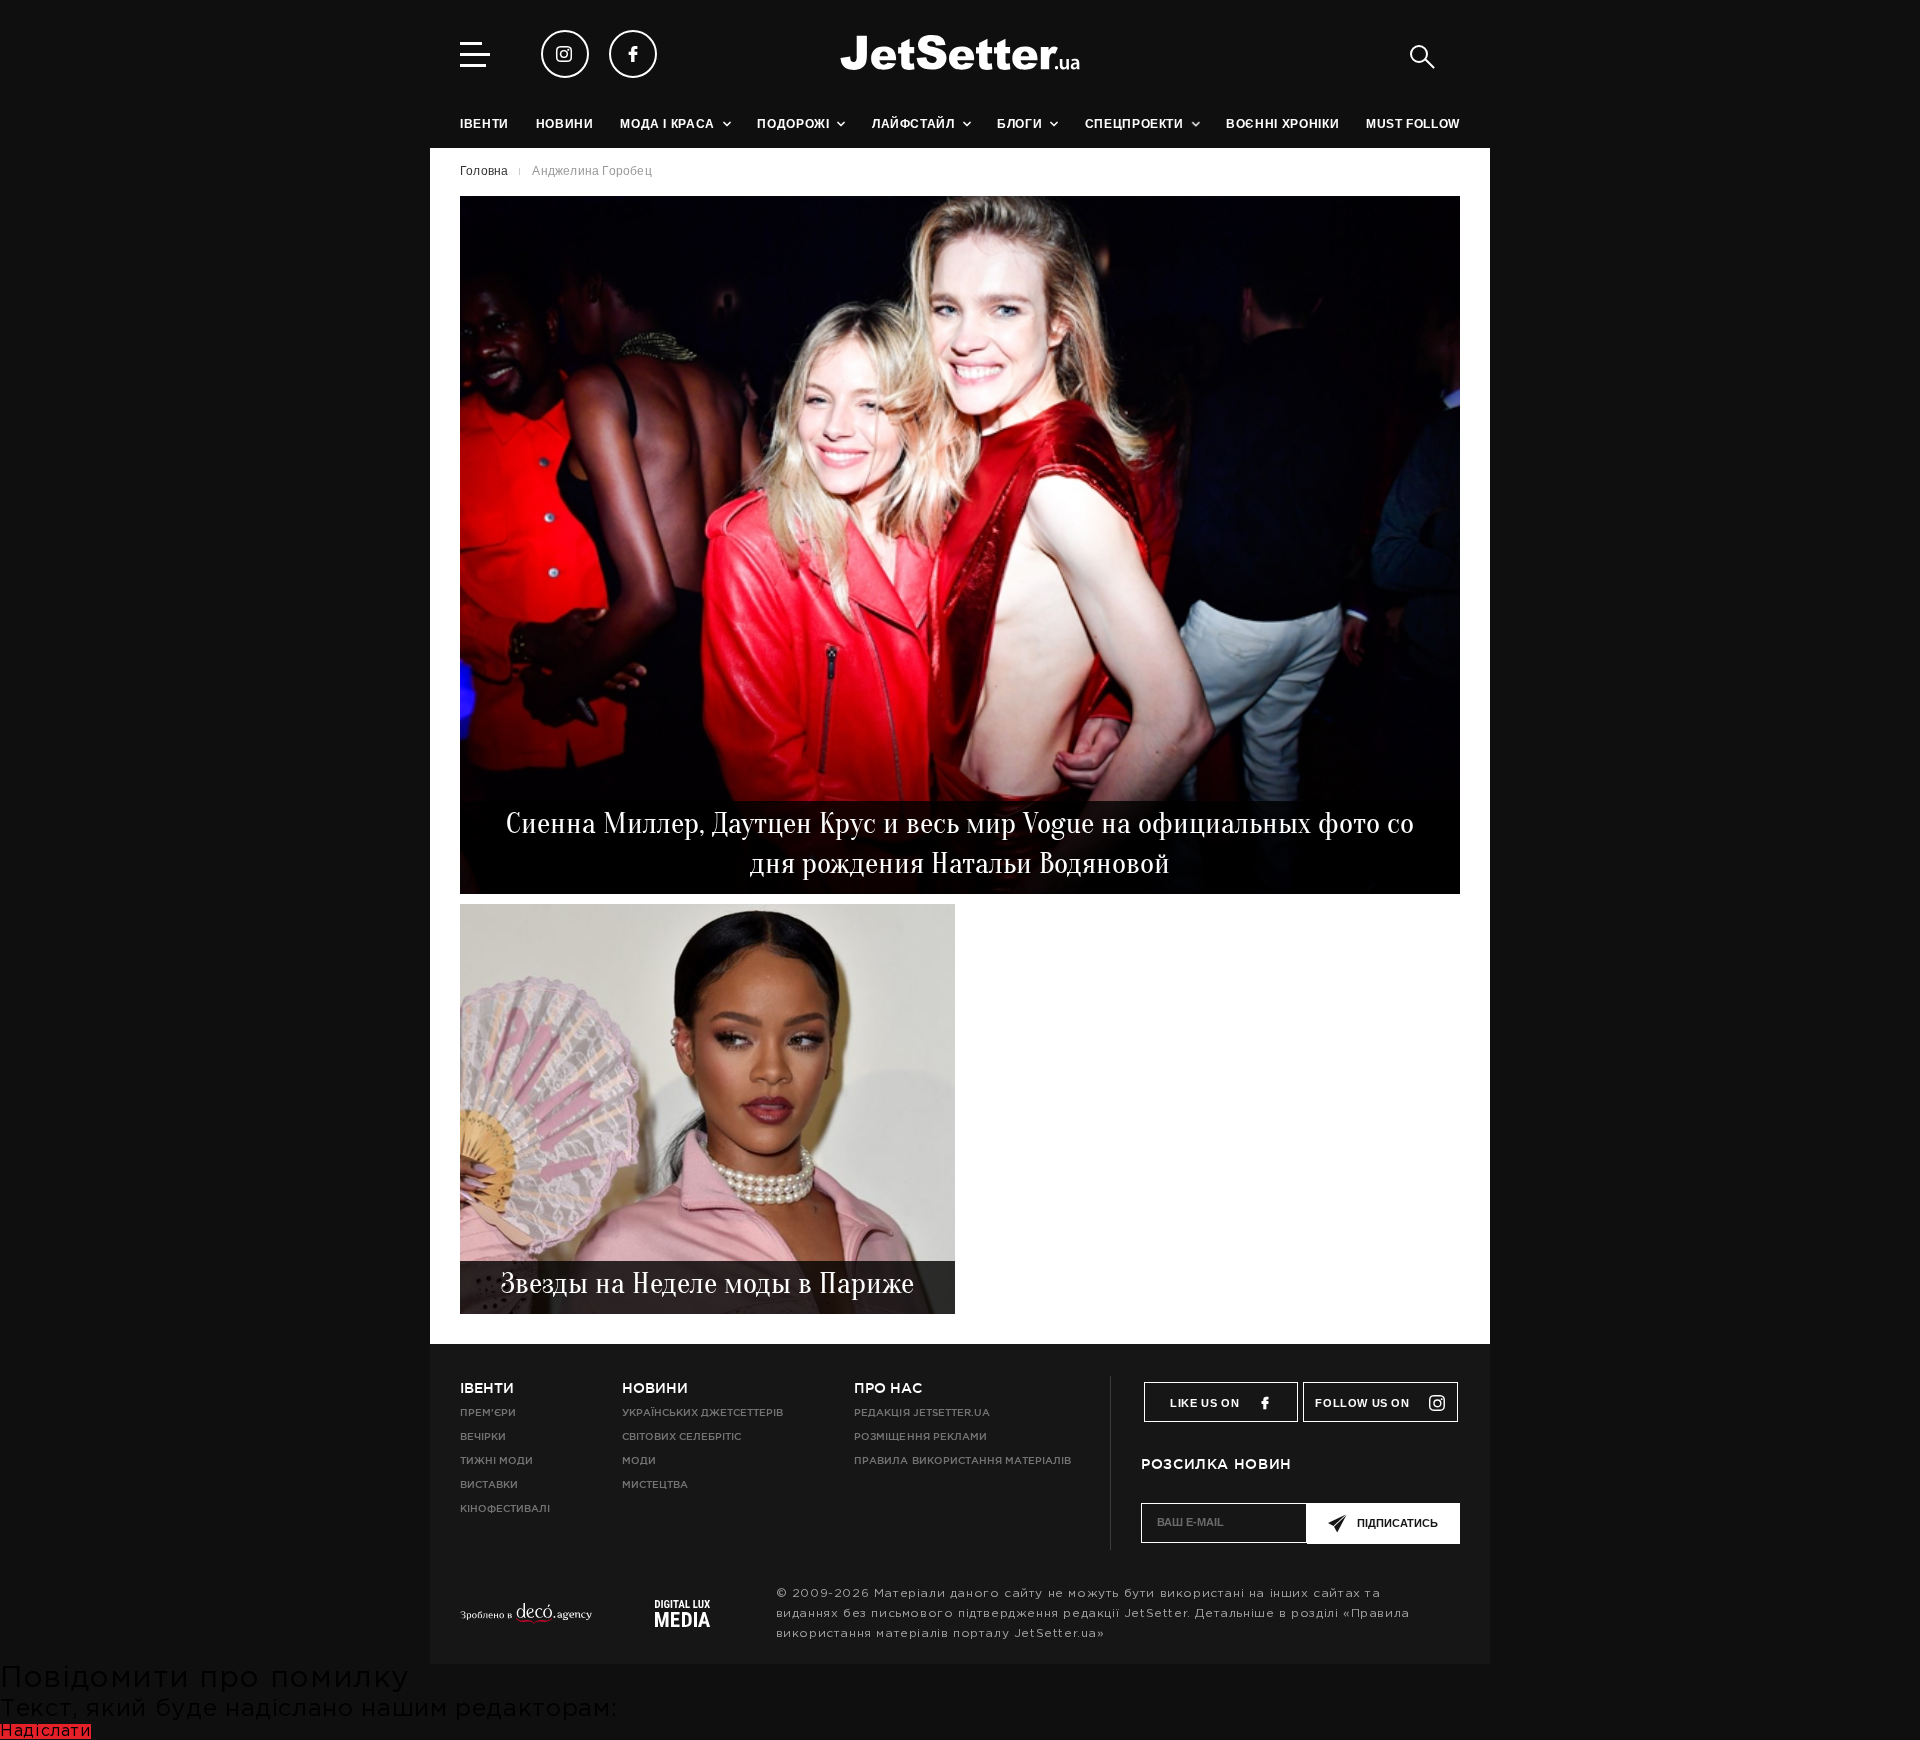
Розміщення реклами (920, 1436)
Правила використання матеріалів (962, 1460)
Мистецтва (655, 1484)
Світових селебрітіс (681, 1436)
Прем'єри (488, 1412)
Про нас (888, 1388)
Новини (655, 1388)
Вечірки (483, 1436)
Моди (639, 1460)
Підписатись (1397, 1523)
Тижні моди (496, 1460)
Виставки (489, 1484)
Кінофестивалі (505, 1508)
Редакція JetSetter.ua (921, 1412)
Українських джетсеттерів (702, 1412)
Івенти (487, 1388)
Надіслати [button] (45, 1731)
